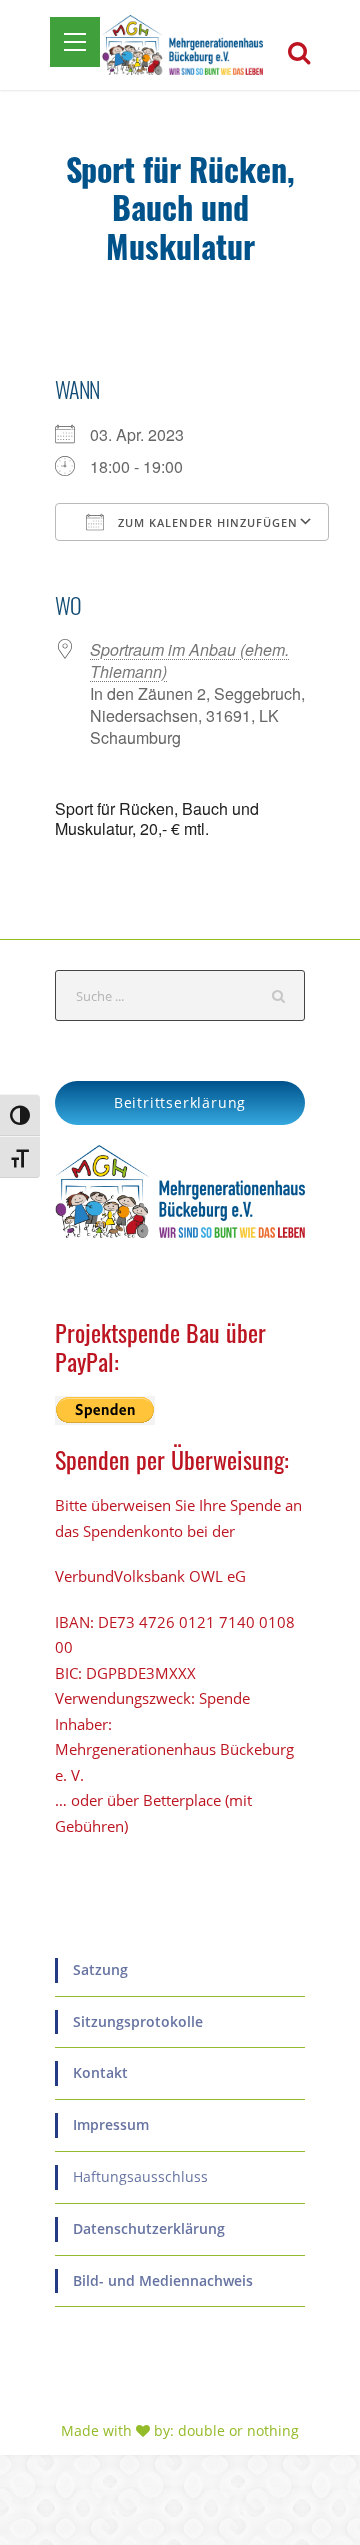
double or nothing (238, 2430)
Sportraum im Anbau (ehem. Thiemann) (189, 660)
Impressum (111, 2124)
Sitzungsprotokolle (138, 2021)
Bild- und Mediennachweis (163, 2280)
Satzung (100, 1969)
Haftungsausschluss (140, 2176)
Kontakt (100, 2072)
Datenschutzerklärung (149, 2228)
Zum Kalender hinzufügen (206, 522)
